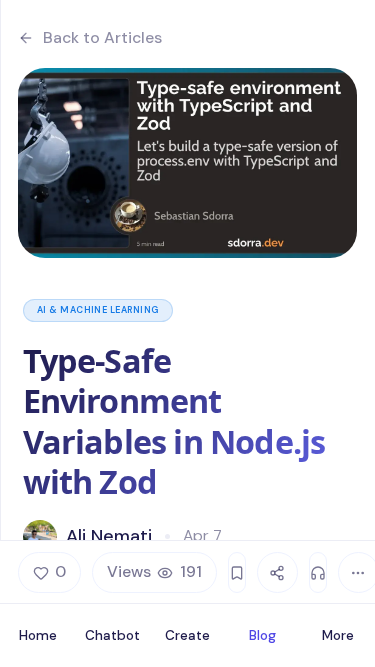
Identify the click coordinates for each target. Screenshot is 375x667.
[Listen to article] (318, 572)
